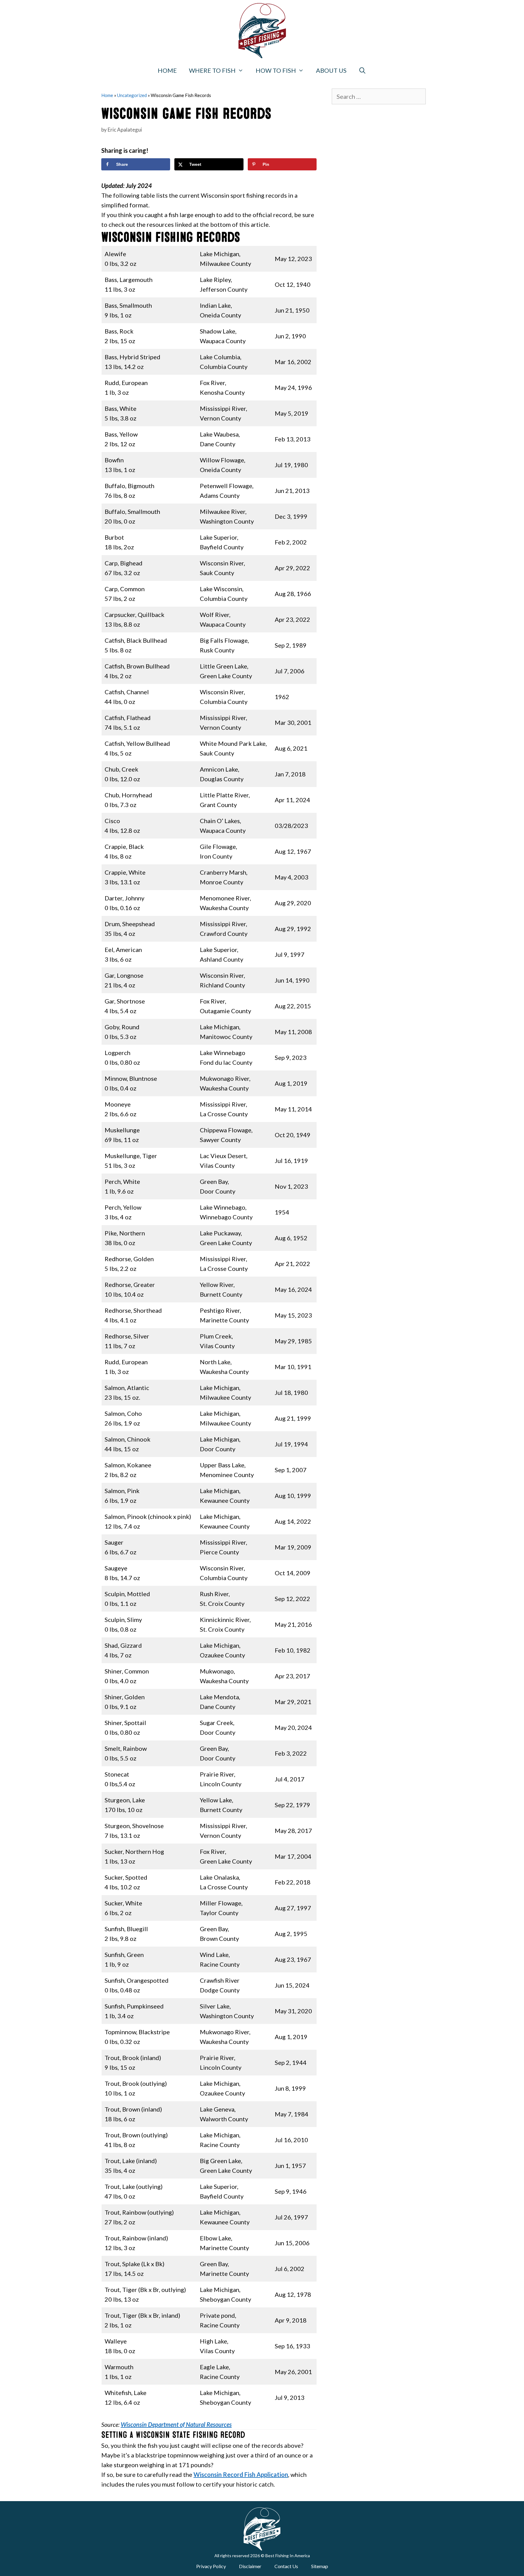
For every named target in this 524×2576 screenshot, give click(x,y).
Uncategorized (132, 95)
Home (167, 70)
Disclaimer (250, 2566)
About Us (331, 70)
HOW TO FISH (276, 70)
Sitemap (320, 2566)
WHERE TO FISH (212, 70)
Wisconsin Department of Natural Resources (176, 2424)
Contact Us (286, 2566)
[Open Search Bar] (363, 70)
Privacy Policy (211, 2566)
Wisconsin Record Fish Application (241, 2474)
